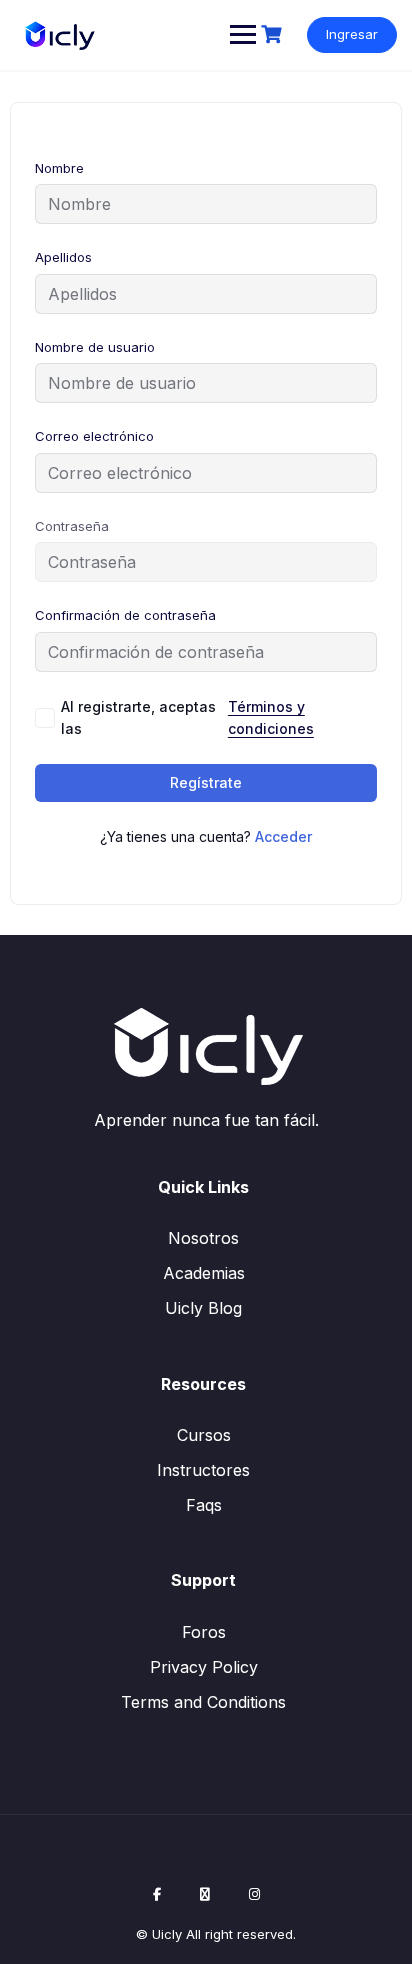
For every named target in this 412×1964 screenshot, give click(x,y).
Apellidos (63, 257)
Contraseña (72, 526)
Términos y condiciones (271, 717)
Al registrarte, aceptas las (187, 717)
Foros (204, 1632)
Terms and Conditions (203, 1702)
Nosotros (203, 1238)
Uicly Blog (203, 1308)
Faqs (204, 1505)
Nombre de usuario (95, 347)
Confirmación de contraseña (125, 615)
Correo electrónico (94, 436)
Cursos (204, 1435)
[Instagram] (254, 1894)
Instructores (203, 1470)
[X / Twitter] (205, 1894)
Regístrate (206, 782)
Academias (204, 1273)
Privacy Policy (204, 1667)
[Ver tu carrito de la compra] (274, 34)
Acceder (283, 836)
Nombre (59, 168)
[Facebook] (157, 1894)
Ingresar (352, 34)
